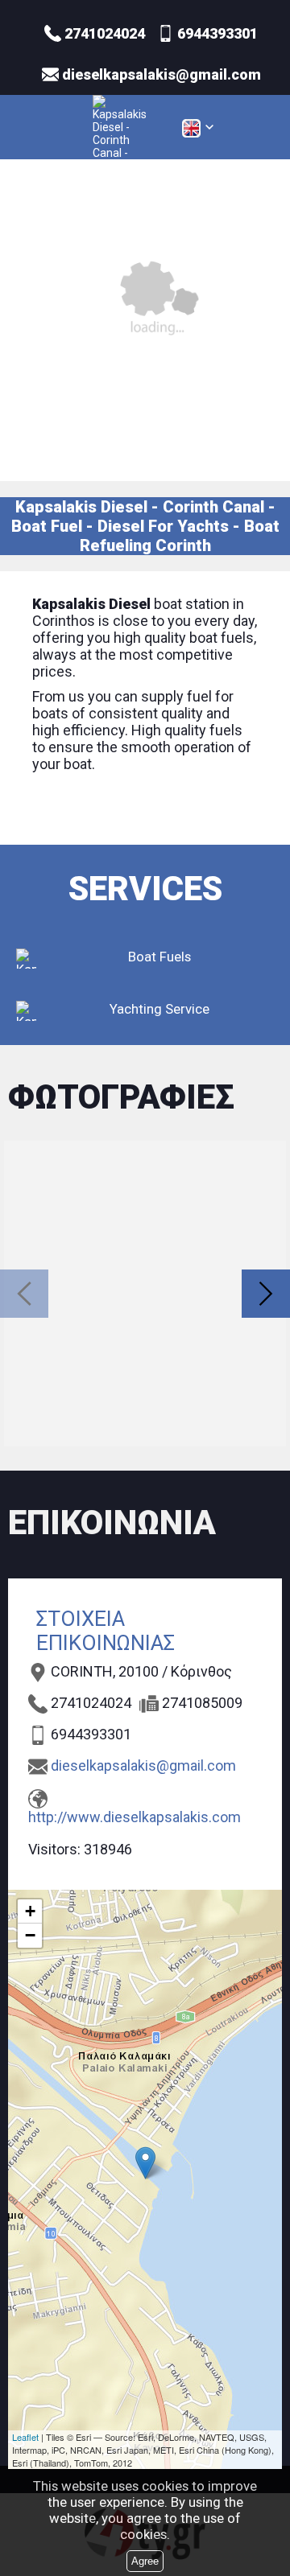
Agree (145, 2561)
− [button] (30, 1935)
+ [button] (30, 1911)
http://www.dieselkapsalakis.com (135, 1817)
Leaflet (25, 2437)
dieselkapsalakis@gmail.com (143, 1765)
